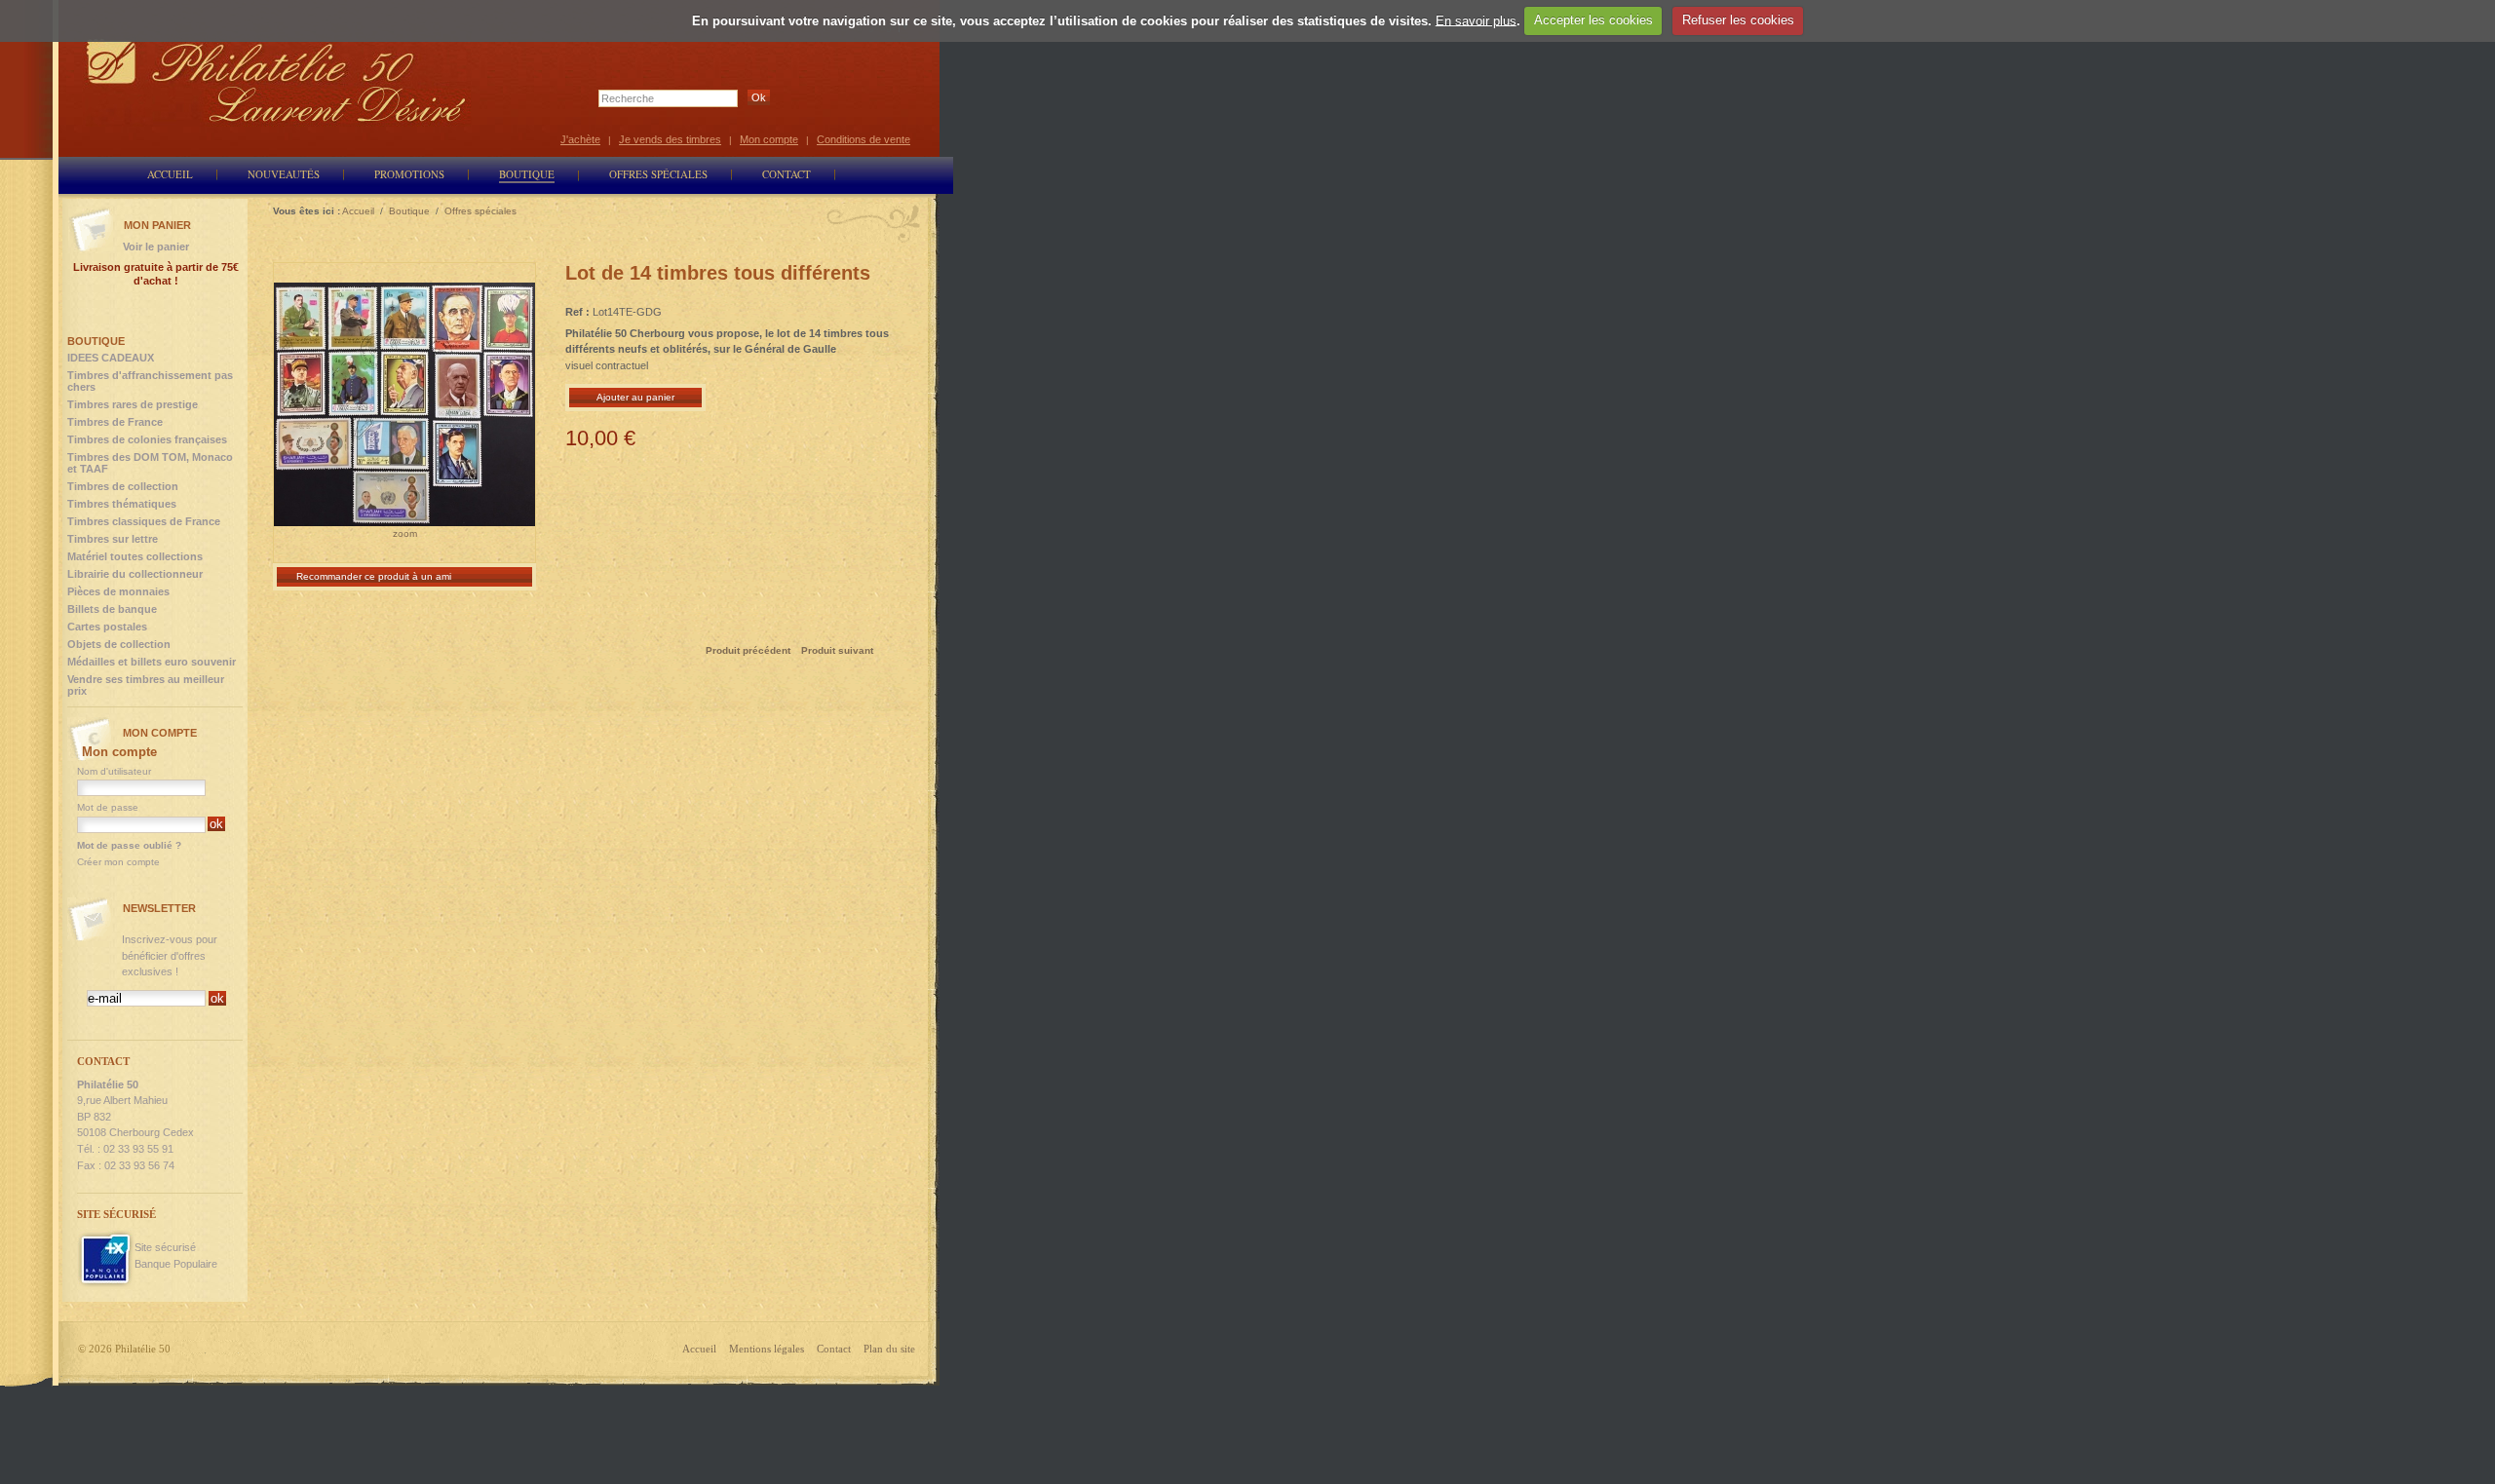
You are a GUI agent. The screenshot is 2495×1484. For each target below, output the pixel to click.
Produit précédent (748, 650)
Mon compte (769, 139)
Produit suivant (837, 650)
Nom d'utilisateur (114, 771)
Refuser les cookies (1738, 20)
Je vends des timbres (670, 139)
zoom (405, 533)
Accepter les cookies (1593, 20)
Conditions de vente (864, 139)
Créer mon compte (118, 862)
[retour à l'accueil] (277, 80)
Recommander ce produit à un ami (374, 576)
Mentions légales (767, 1349)
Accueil (699, 1349)
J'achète (580, 139)
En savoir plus (1476, 20)
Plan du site (889, 1349)
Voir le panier (156, 247)
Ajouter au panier (635, 397)
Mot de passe (108, 807)
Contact (834, 1349)
